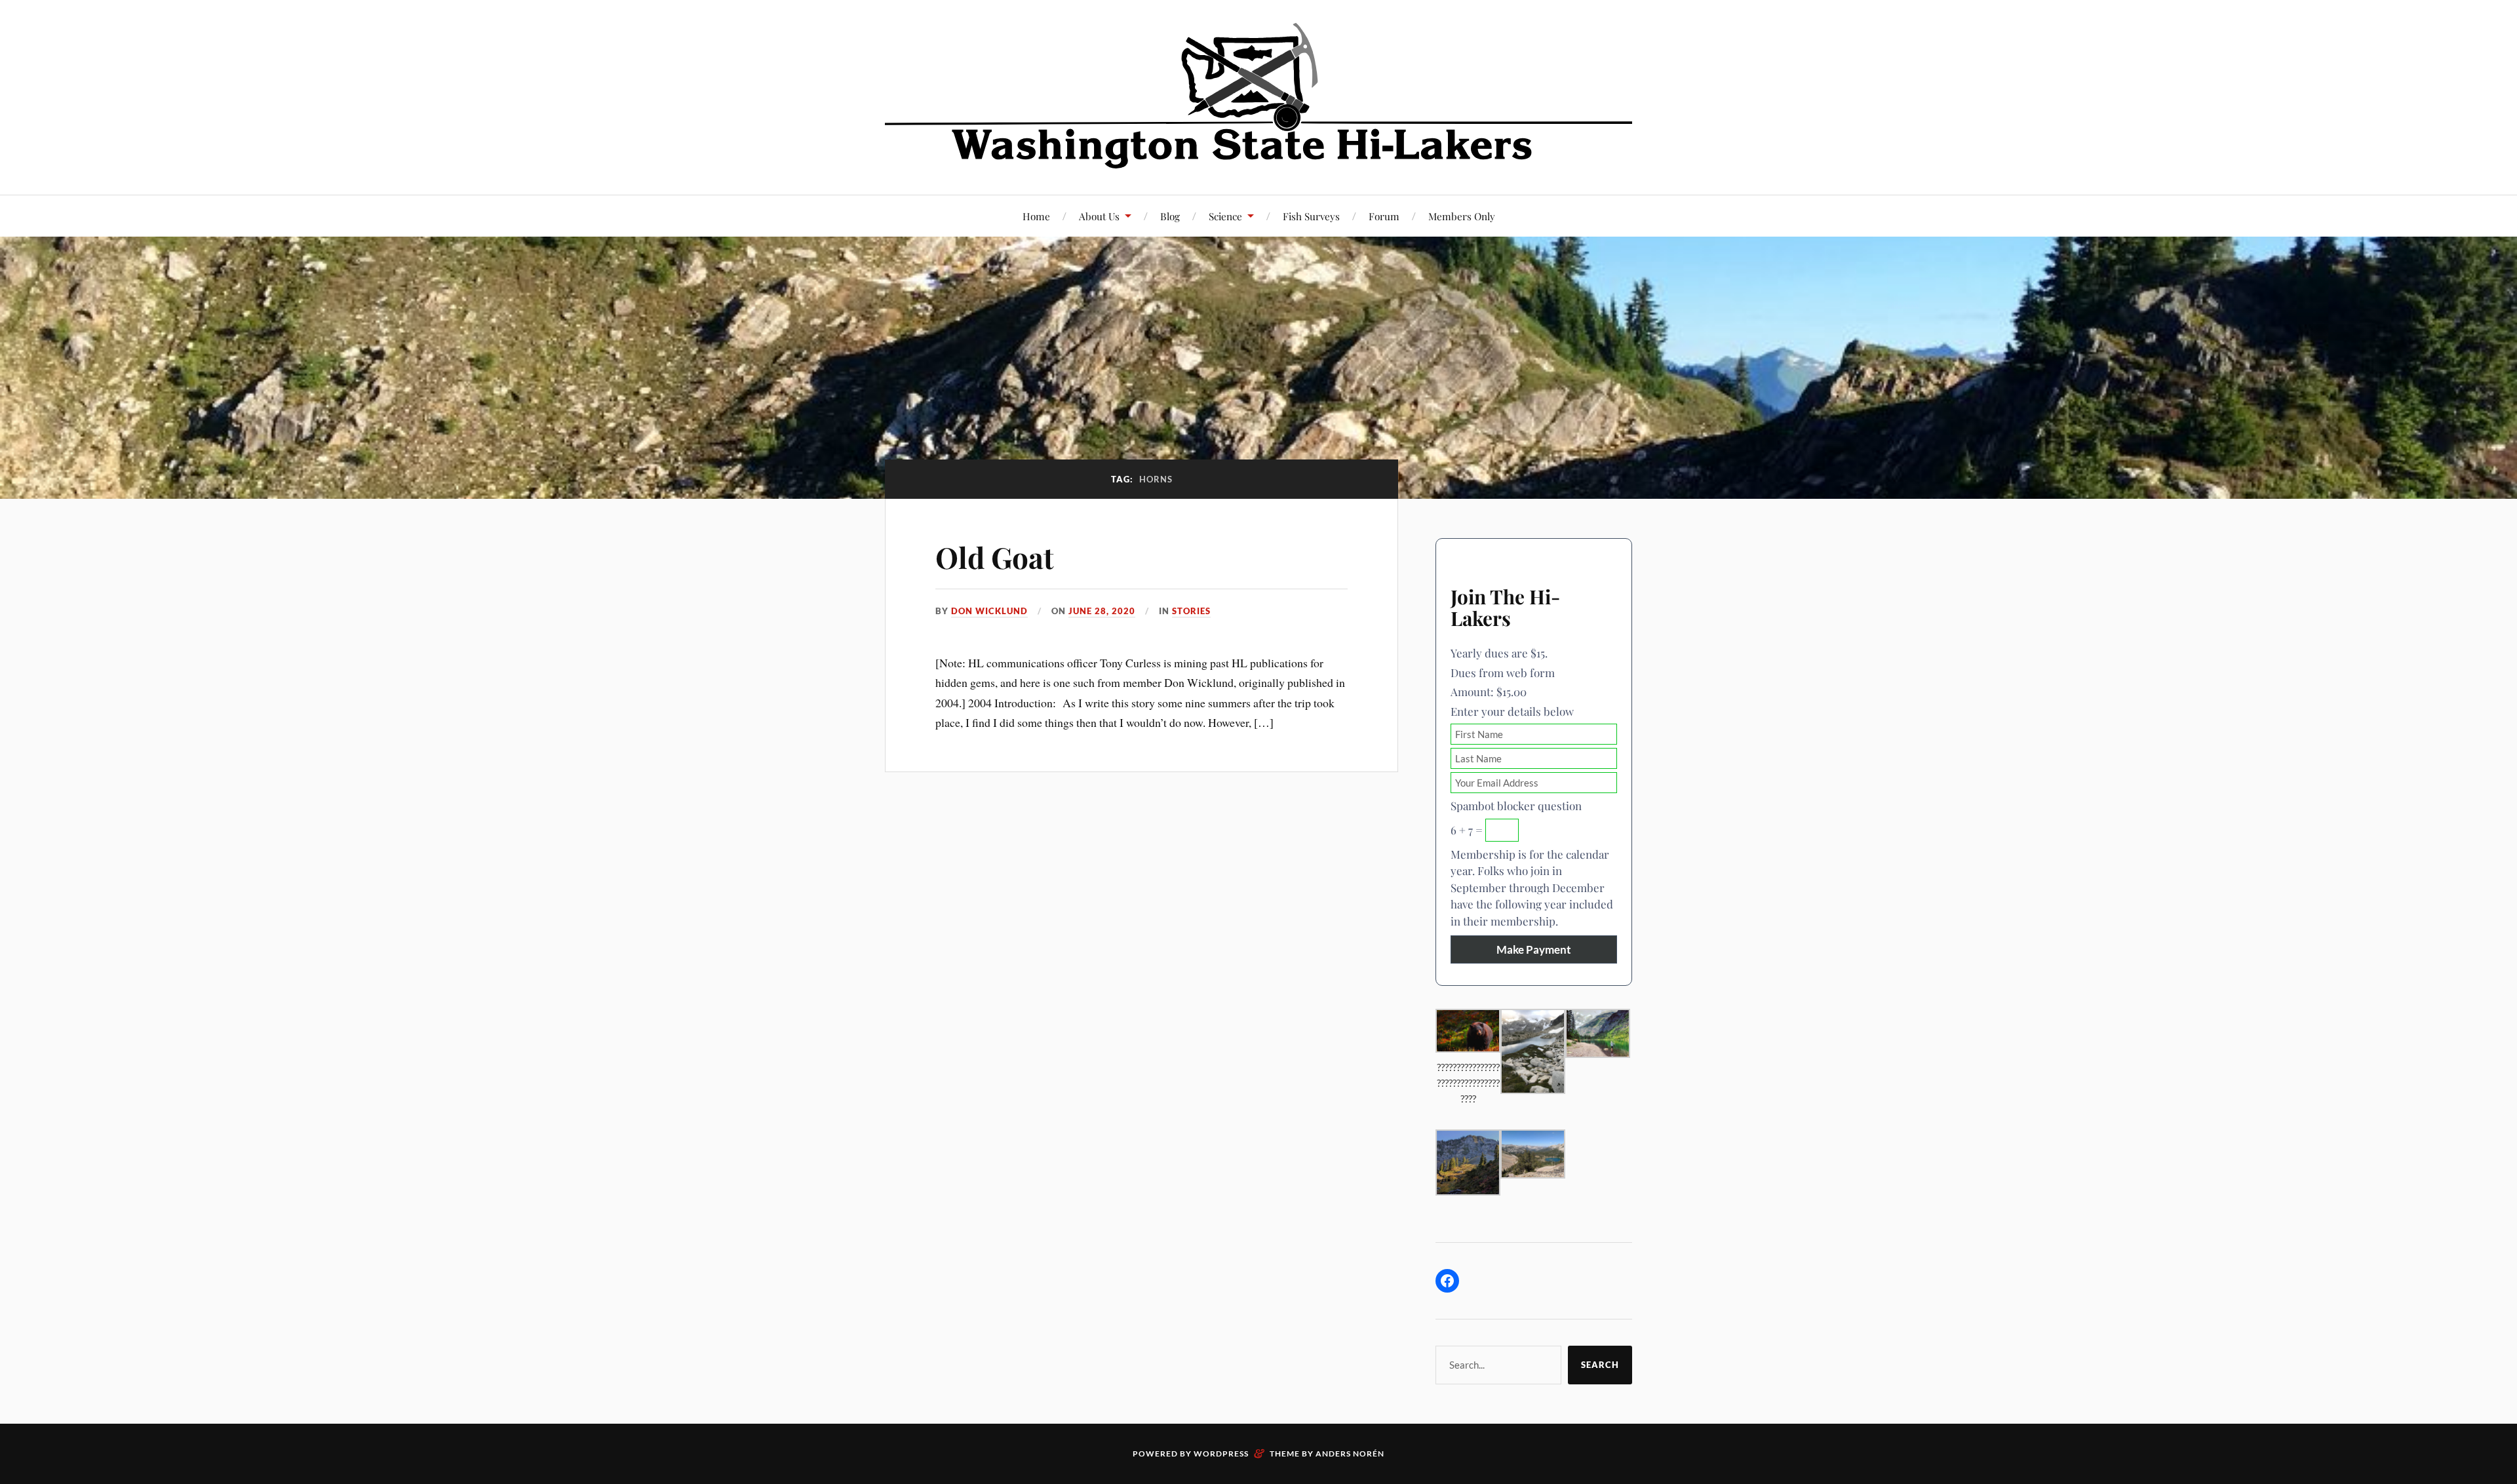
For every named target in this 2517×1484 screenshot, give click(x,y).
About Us (1099, 216)
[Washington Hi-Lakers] (1258, 96)
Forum (1384, 216)
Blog (1170, 216)
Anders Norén (1350, 1454)
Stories (1191, 611)
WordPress (1221, 1454)
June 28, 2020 (1102, 611)
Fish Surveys (1311, 216)
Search (1600, 1365)
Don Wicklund (989, 611)
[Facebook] (1447, 1281)
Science (1225, 216)
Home (1036, 216)
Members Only (1462, 216)
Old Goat (995, 557)
